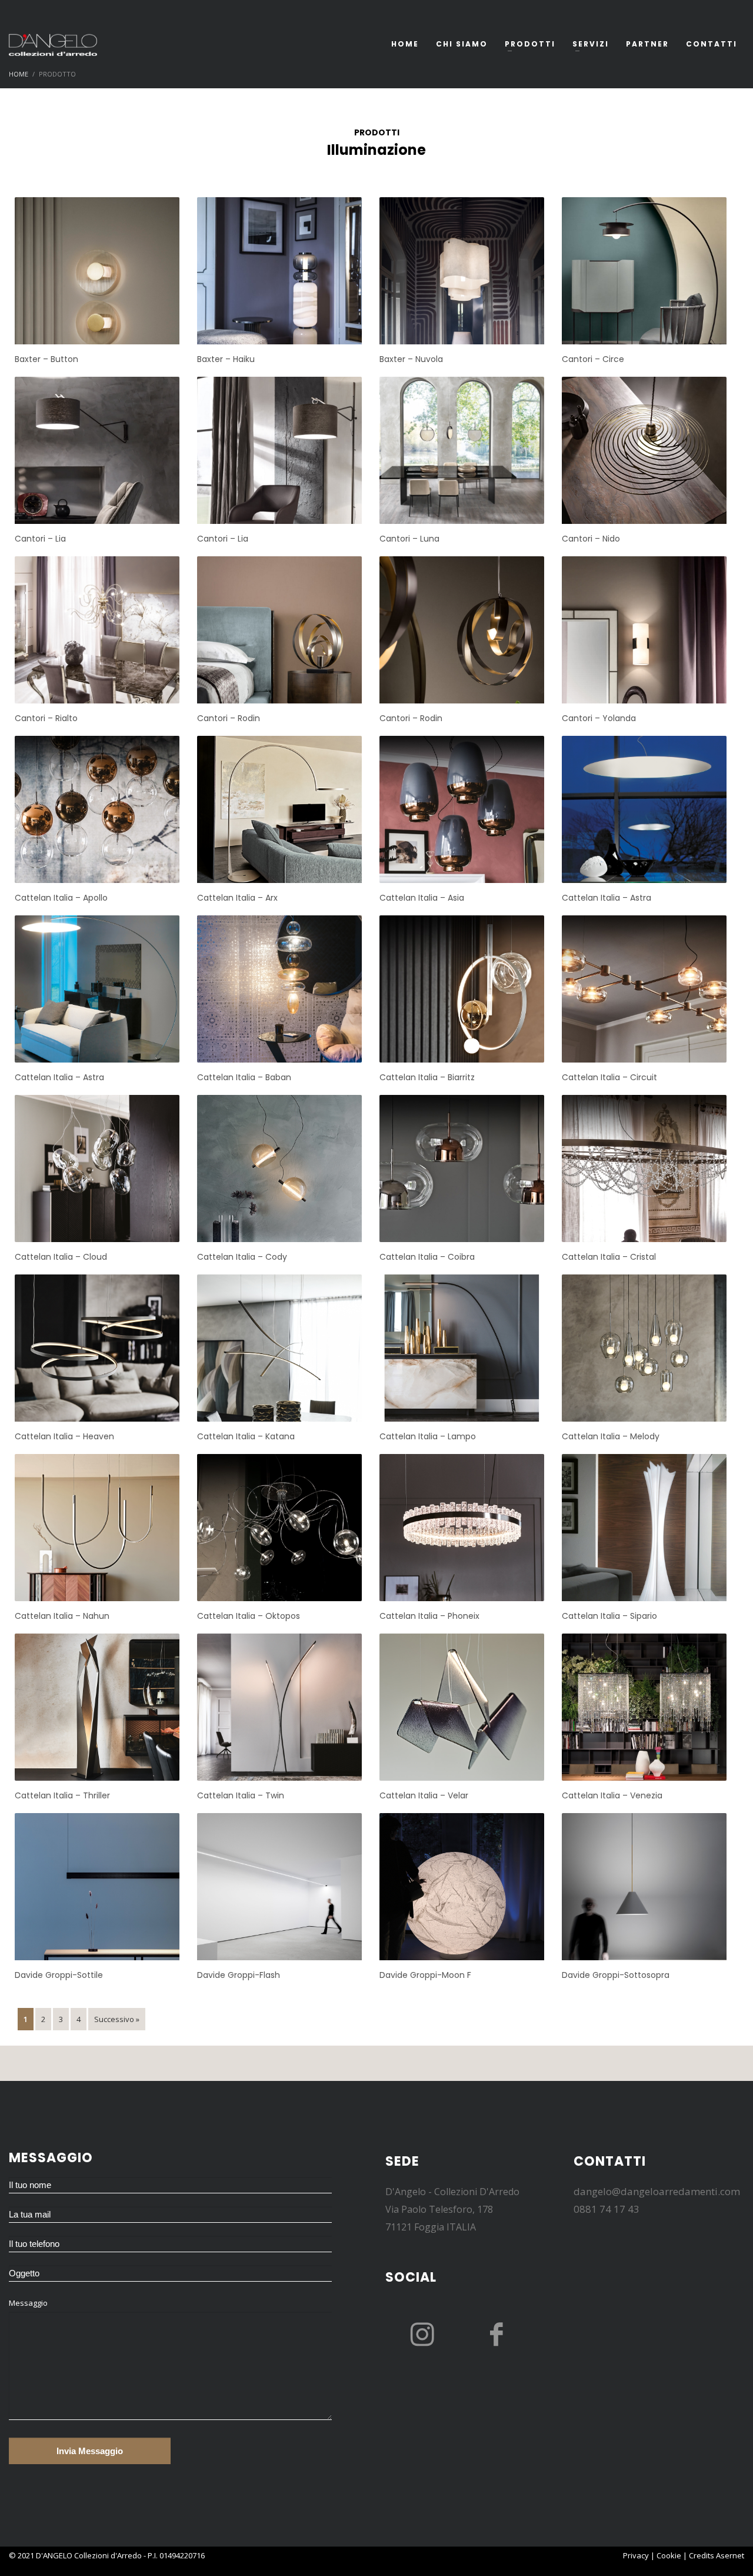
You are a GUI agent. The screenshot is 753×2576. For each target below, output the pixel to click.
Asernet (730, 2555)
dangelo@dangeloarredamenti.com (657, 2191)
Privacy (636, 2555)
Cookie (669, 2555)
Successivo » (117, 2019)
